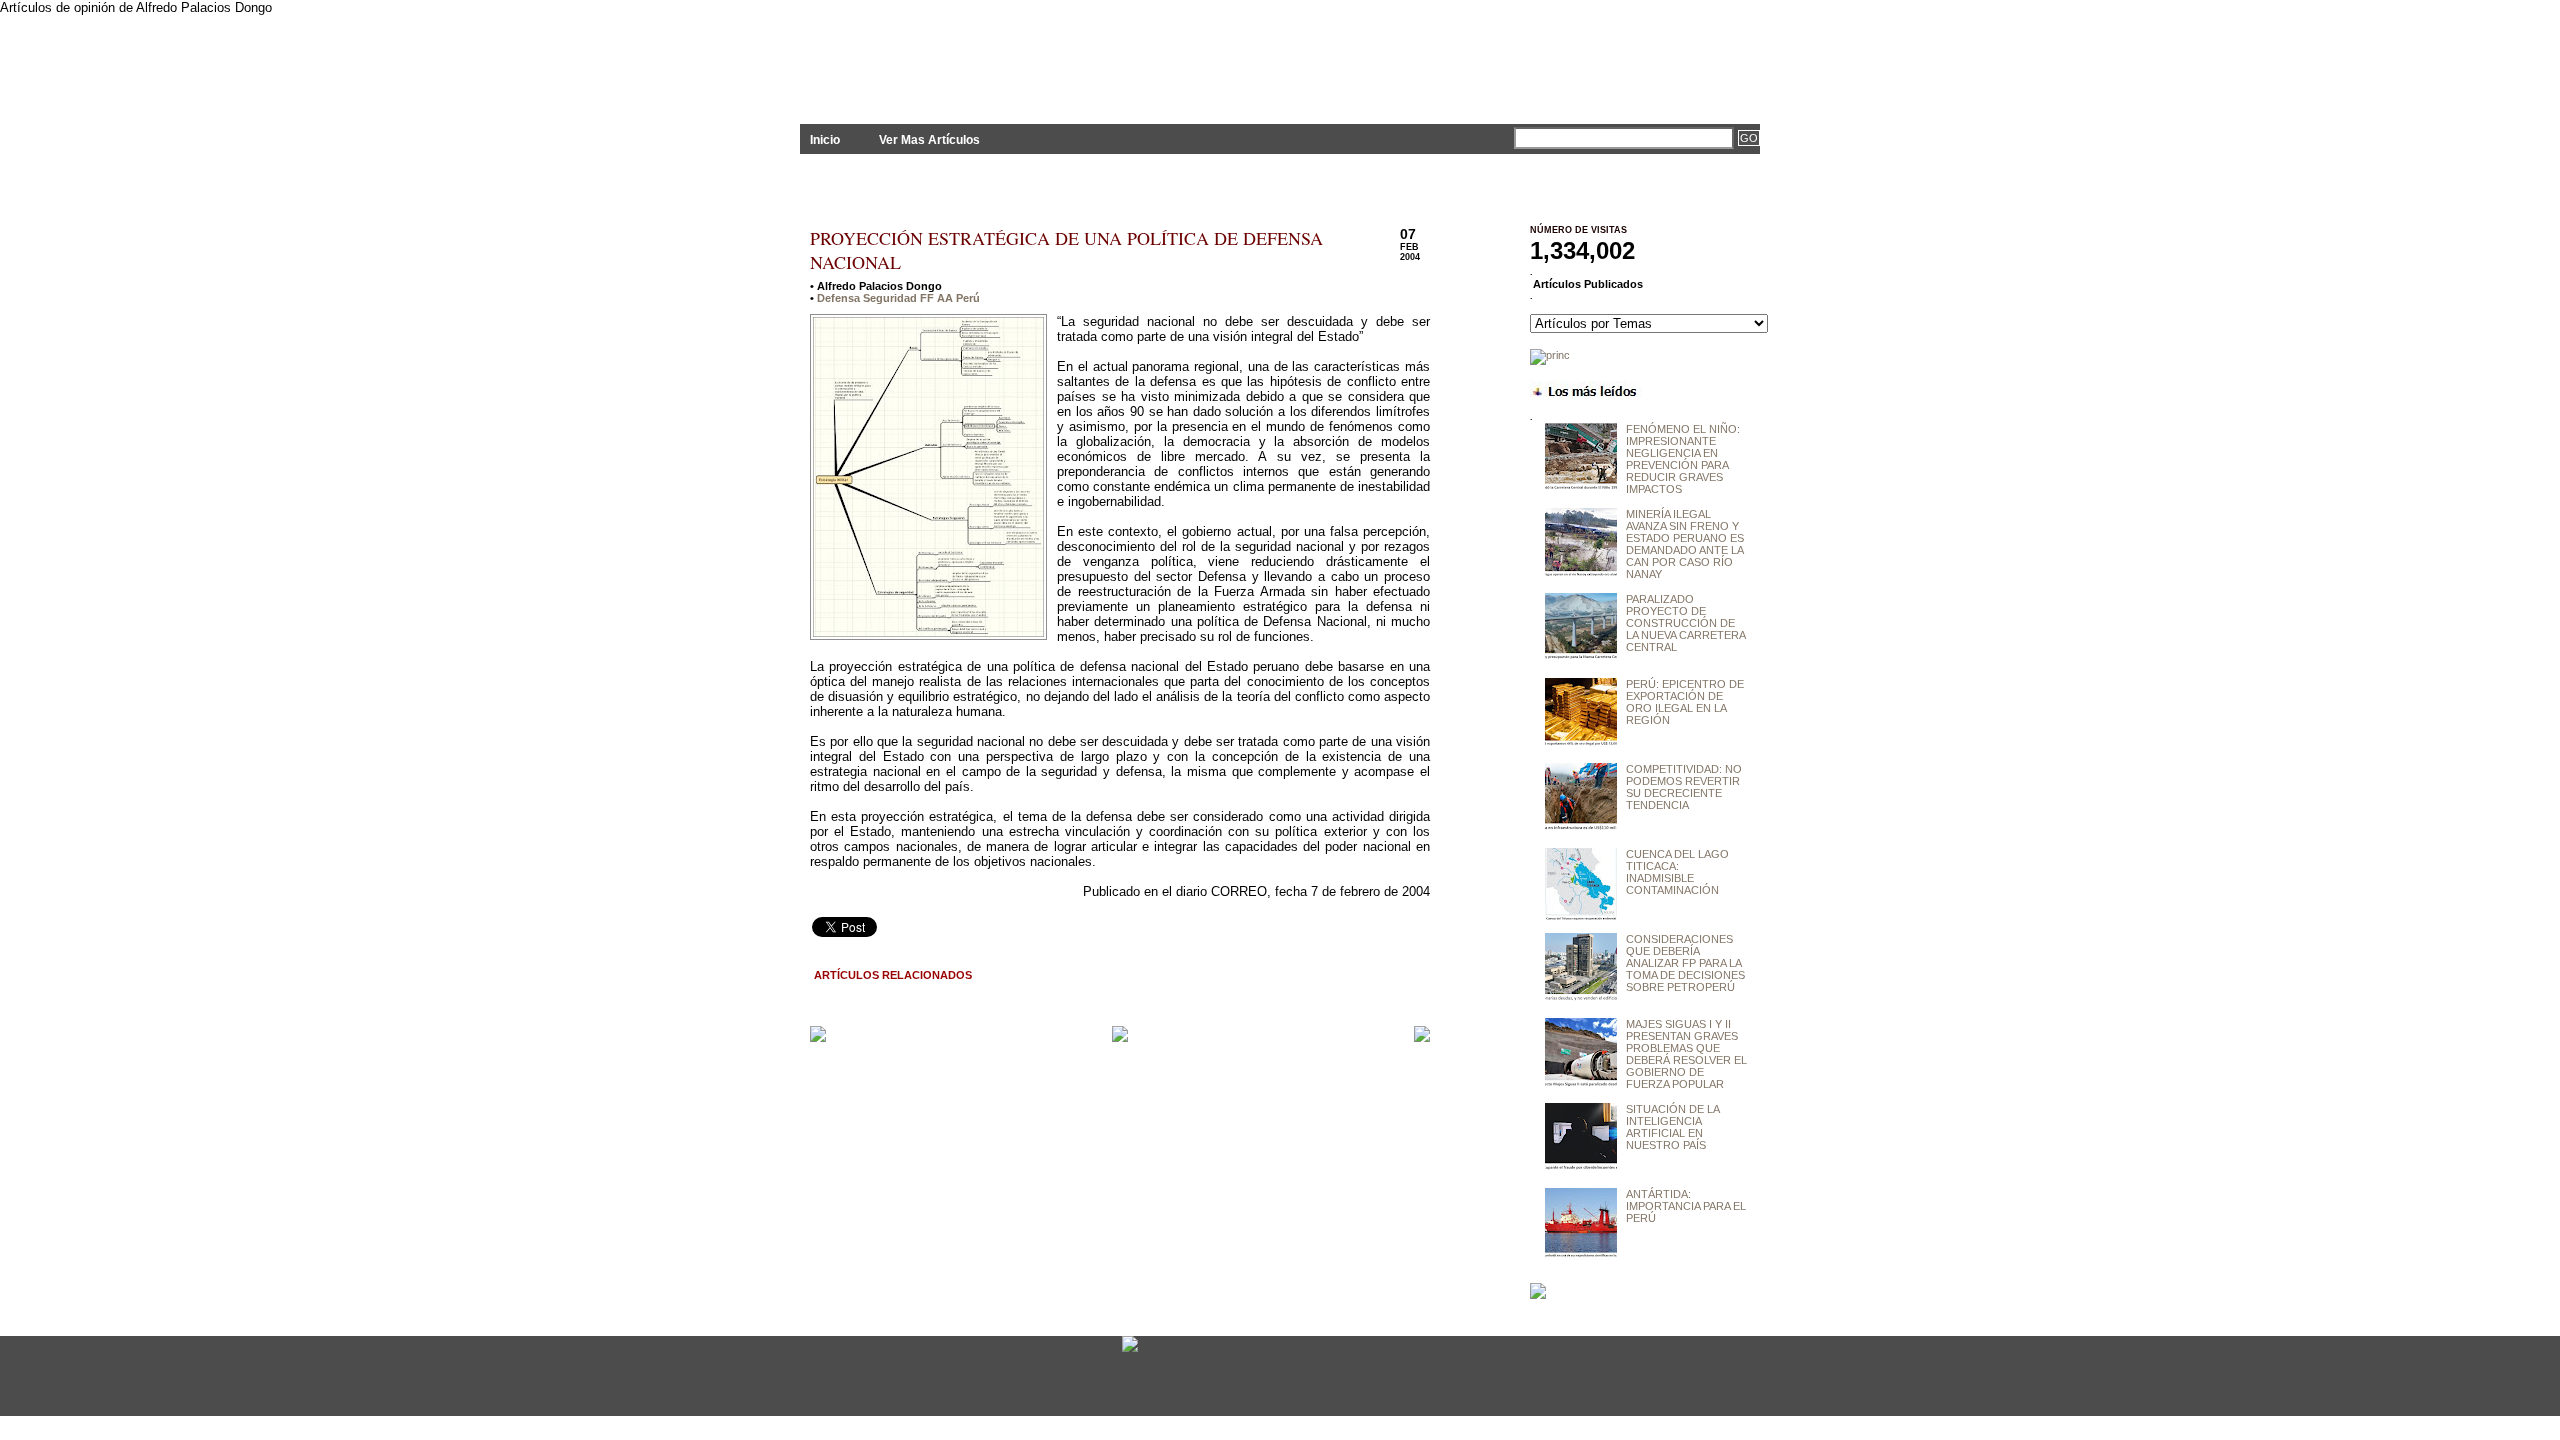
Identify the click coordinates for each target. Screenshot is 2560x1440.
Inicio (825, 140)
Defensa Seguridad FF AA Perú (898, 298)
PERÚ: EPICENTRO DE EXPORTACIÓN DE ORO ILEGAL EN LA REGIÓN (1685, 702)
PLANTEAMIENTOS (980, 57)
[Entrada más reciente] (818, 1035)
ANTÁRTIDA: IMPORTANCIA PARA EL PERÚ (1686, 1206)
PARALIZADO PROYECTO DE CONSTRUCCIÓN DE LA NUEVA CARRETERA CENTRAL (1685, 623)
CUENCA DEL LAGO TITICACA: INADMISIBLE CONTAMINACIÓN (1677, 872)
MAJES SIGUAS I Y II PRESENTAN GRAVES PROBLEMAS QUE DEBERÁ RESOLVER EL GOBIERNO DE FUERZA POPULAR (1686, 1054)
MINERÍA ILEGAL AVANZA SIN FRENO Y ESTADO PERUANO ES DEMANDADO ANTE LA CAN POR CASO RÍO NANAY (1685, 544)
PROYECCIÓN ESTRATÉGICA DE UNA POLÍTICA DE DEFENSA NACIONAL (1066, 250)
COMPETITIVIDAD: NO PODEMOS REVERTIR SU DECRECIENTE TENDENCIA (1684, 787)
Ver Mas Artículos (929, 140)
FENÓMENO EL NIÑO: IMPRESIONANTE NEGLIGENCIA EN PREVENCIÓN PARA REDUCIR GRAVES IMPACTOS (1683, 459)
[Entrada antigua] (1422, 1035)
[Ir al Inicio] (1120, 1037)
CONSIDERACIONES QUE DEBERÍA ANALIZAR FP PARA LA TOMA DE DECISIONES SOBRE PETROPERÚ (1685, 963)
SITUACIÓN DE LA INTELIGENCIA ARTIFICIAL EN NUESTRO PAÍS (1672, 1127)
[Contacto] (1130, 1351)
